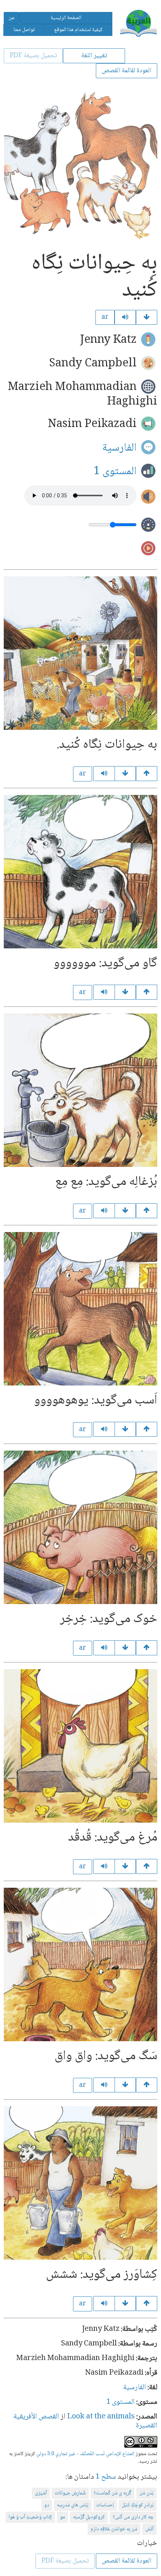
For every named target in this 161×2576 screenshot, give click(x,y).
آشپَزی (41, 2493)
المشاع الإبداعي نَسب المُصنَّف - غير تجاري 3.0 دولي (85, 2454)
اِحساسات (105, 2505)
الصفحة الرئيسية (66, 18)
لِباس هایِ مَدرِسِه (73, 2505)
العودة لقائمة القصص (127, 71)
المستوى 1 (115, 471)
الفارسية (119, 448)
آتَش (149, 2529)
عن (12, 18)
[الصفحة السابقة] (147, 774)
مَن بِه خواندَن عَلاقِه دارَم (114, 2529)
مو (63, 2517)
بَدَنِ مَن (146, 2493)
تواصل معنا (24, 30)
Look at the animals (101, 2417)
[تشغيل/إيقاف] (125, 317)
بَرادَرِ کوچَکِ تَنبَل (138, 2505)
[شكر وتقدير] (125, 2304)
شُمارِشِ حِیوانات (70, 2493)
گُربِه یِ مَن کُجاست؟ (113, 2493)
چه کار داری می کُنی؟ (133, 2517)
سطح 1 (106, 2477)
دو (47, 2505)
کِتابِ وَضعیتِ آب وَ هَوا (30, 2517)
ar (105, 317)
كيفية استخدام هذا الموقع (78, 30)
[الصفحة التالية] (147, 317)
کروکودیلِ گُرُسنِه (89, 2517)
